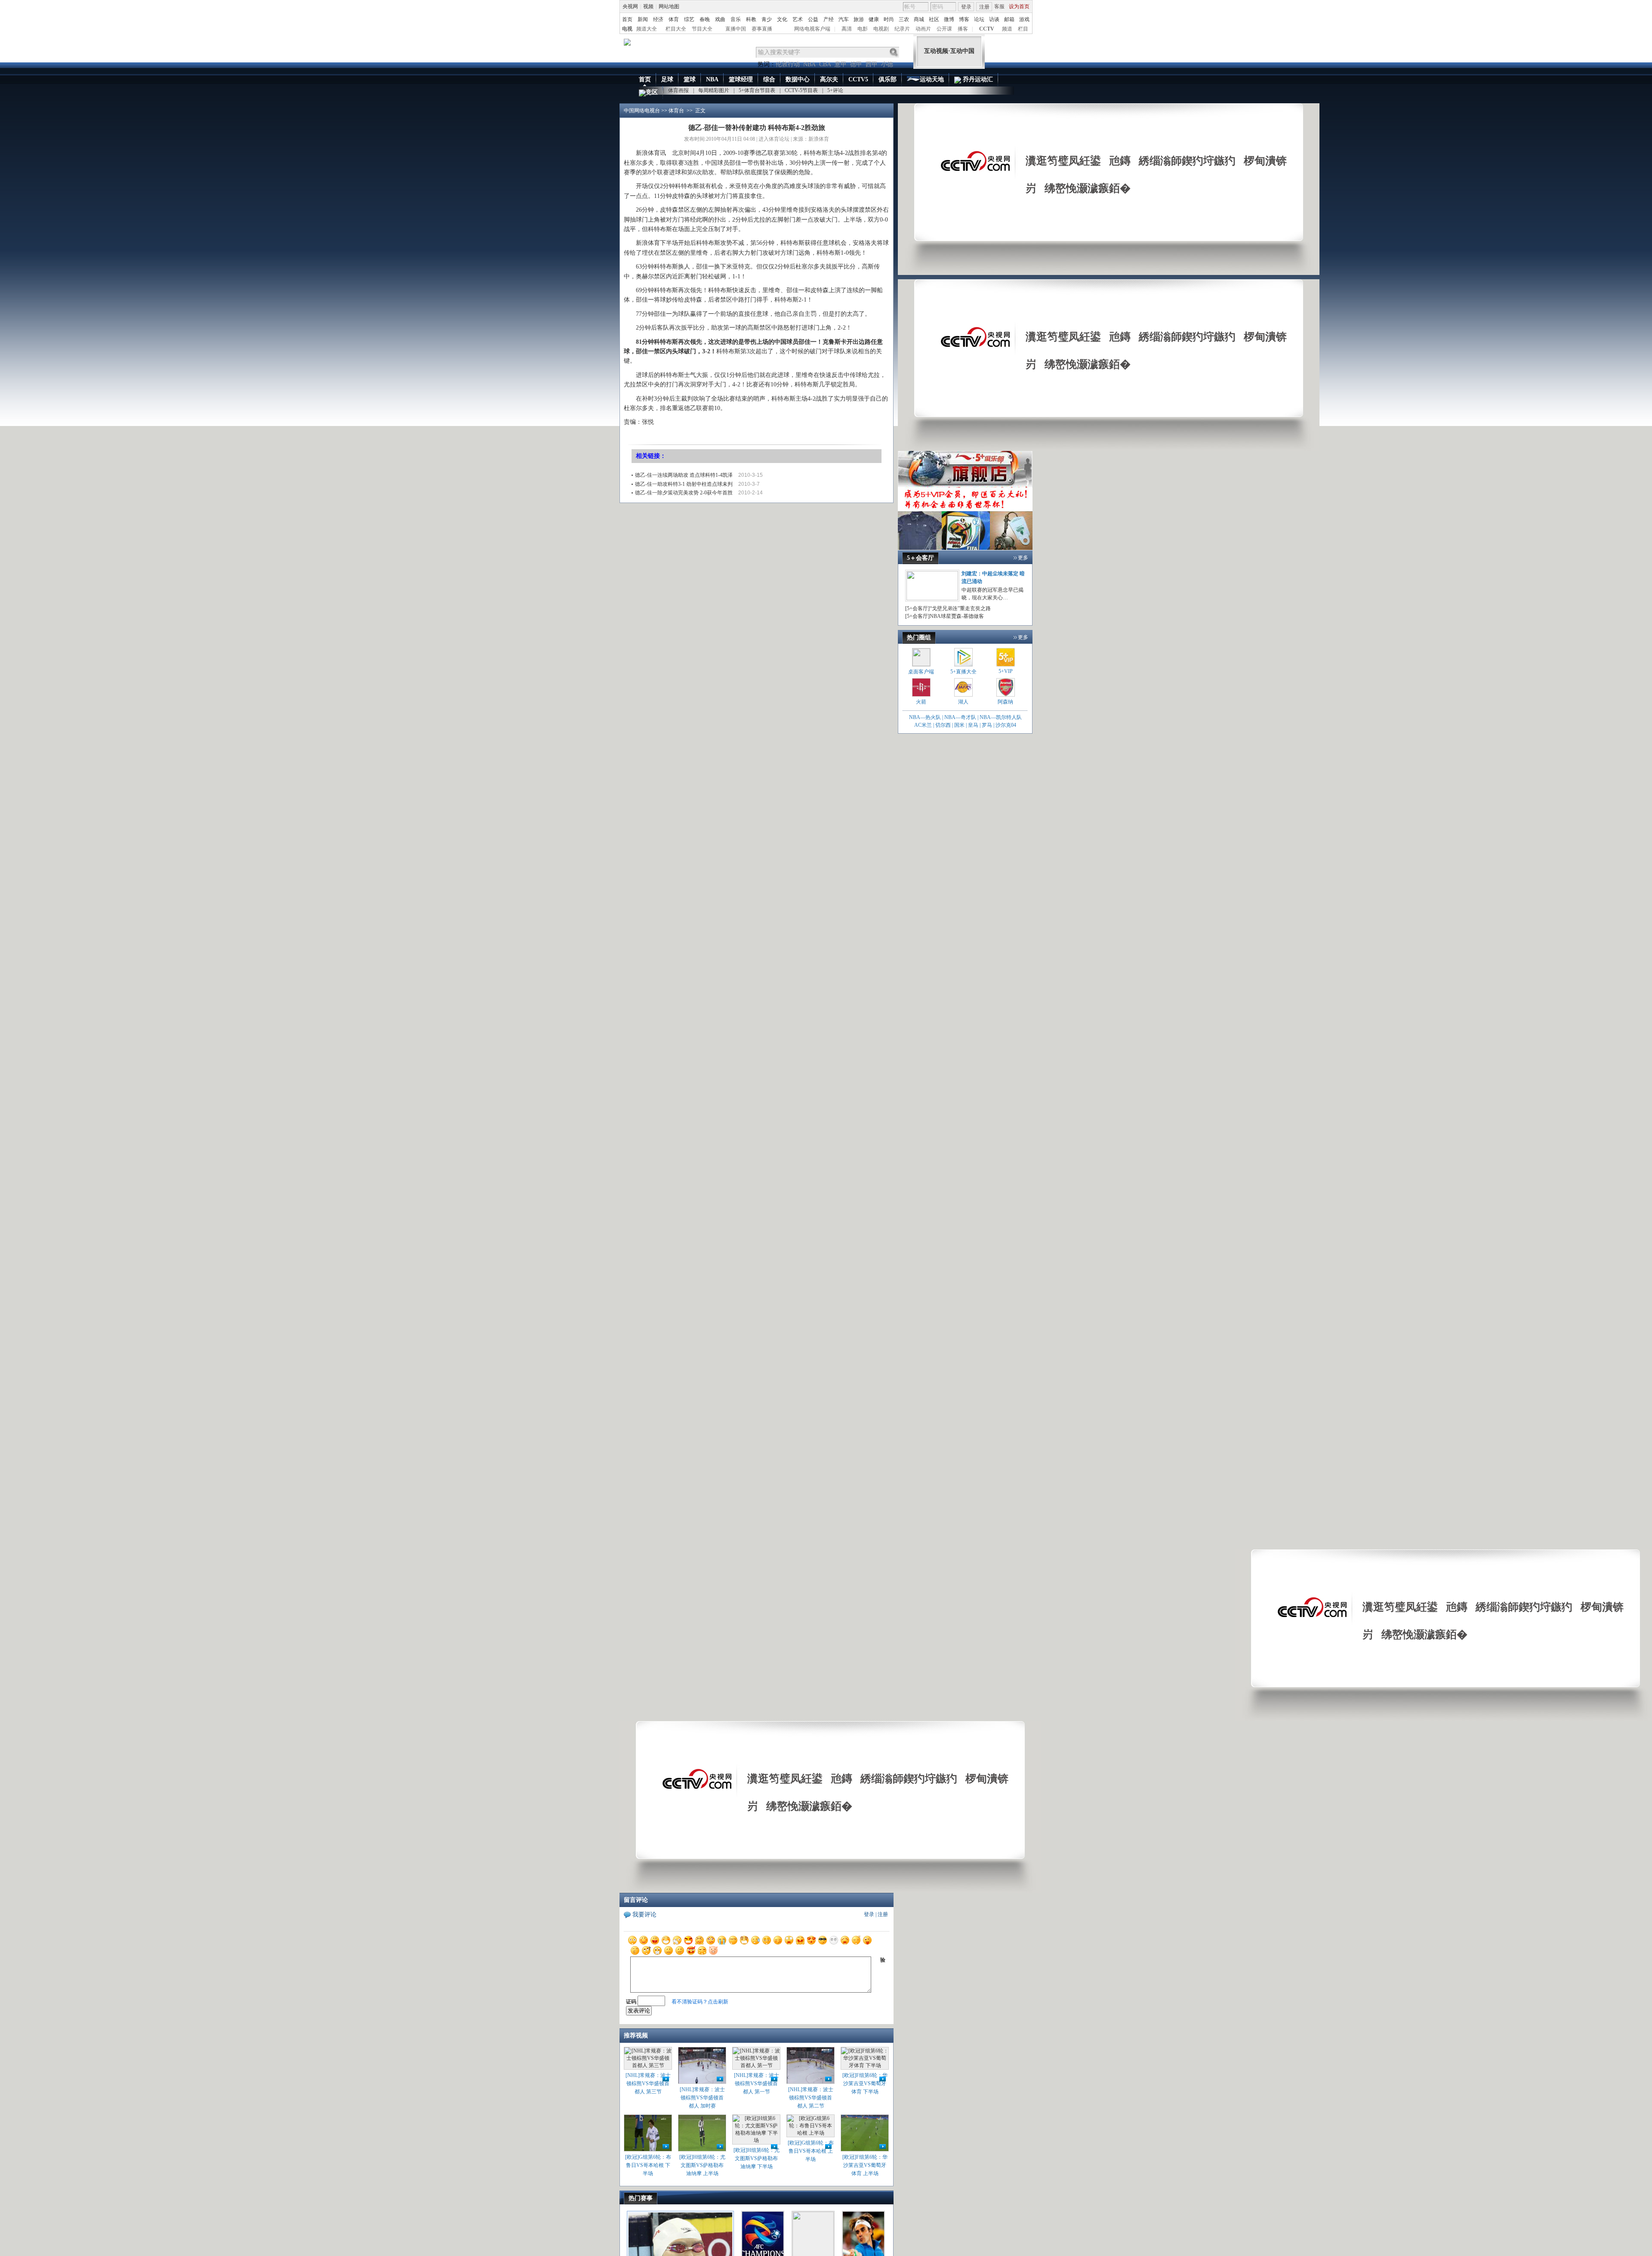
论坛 (979, 19)
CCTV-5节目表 (801, 90)
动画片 (923, 29)
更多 (1023, 558)
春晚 (705, 19)
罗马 (987, 725)
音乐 (736, 19)
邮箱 (1009, 19)
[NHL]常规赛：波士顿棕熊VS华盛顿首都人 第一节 (757, 2083)
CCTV (987, 29)
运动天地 (932, 79)
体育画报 (678, 90)
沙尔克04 (1006, 725)
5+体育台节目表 (757, 90)
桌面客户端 (921, 672)
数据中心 (798, 79)
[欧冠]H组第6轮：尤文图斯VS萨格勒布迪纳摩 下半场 (757, 2158)
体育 (674, 19)
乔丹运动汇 (977, 79)
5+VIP (1006, 671)
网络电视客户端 (812, 29)
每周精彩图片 (714, 90)
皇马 (973, 725)
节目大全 (702, 29)
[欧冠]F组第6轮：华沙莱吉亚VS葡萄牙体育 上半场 (865, 2165)
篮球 (690, 79)
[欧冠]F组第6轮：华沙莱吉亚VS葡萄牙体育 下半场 (865, 2083)
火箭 (921, 702)
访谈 (994, 19)
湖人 (963, 702)
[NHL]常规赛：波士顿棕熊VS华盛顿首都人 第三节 (648, 2083)
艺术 (798, 19)
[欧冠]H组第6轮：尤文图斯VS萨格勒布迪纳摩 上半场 (702, 2165)
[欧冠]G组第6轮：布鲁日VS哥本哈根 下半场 (648, 2165)
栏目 (1023, 29)
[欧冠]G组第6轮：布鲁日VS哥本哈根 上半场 (811, 2151)
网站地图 (669, 6)
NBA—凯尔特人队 (1001, 717)
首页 (627, 19)
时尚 (889, 19)
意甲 (841, 64)
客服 (999, 6)
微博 (949, 19)
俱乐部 (888, 79)
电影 (863, 29)
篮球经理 (741, 79)
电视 (627, 29)
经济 (658, 19)
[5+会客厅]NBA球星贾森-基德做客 (945, 616)
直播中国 (736, 29)
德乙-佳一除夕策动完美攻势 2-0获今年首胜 (684, 493)
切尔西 (943, 725)
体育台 (676, 111)
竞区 (652, 92)
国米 (959, 725)
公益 (813, 19)
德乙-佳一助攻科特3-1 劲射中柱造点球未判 (684, 484)
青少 (767, 19)
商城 (919, 19)
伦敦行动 (788, 64)
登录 (966, 7)
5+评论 (835, 90)
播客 (963, 29)
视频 (648, 6)
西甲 (872, 64)
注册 (984, 7)
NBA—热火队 (925, 717)
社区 (934, 19)
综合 (769, 79)
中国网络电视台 (642, 111)
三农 (904, 19)
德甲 (856, 64)
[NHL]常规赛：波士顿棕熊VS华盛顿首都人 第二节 (811, 2098)
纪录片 (902, 29)
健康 (874, 19)
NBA (809, 64)
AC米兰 (924, 725)
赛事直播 (762, 29)
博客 (964, 19)
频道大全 (647, 29)
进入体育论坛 (774, 139)
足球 (667, 79)
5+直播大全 (963, 672)
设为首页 (1019, 6)
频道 (1007, 29)
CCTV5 (858, 79)
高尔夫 (829, 79)
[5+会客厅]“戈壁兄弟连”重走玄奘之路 (948, 608)
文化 (782, 19)
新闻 (643, 19)
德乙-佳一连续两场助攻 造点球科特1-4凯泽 (684, 475)
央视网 (630, 6)
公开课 (944, 29)
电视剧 (881, 29)
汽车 (844, 19)
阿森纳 (1005, 702)
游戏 (1024, 19)
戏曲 (720, 19)
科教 (751, 19)
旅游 (859, 19)
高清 (847, 29)
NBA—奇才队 (960, 717)
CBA (825, 64)
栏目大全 (676, 29)
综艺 (689, 19)
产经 (829, 19)
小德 (887, 64)
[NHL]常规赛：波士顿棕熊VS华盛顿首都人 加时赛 (702, 2098)
